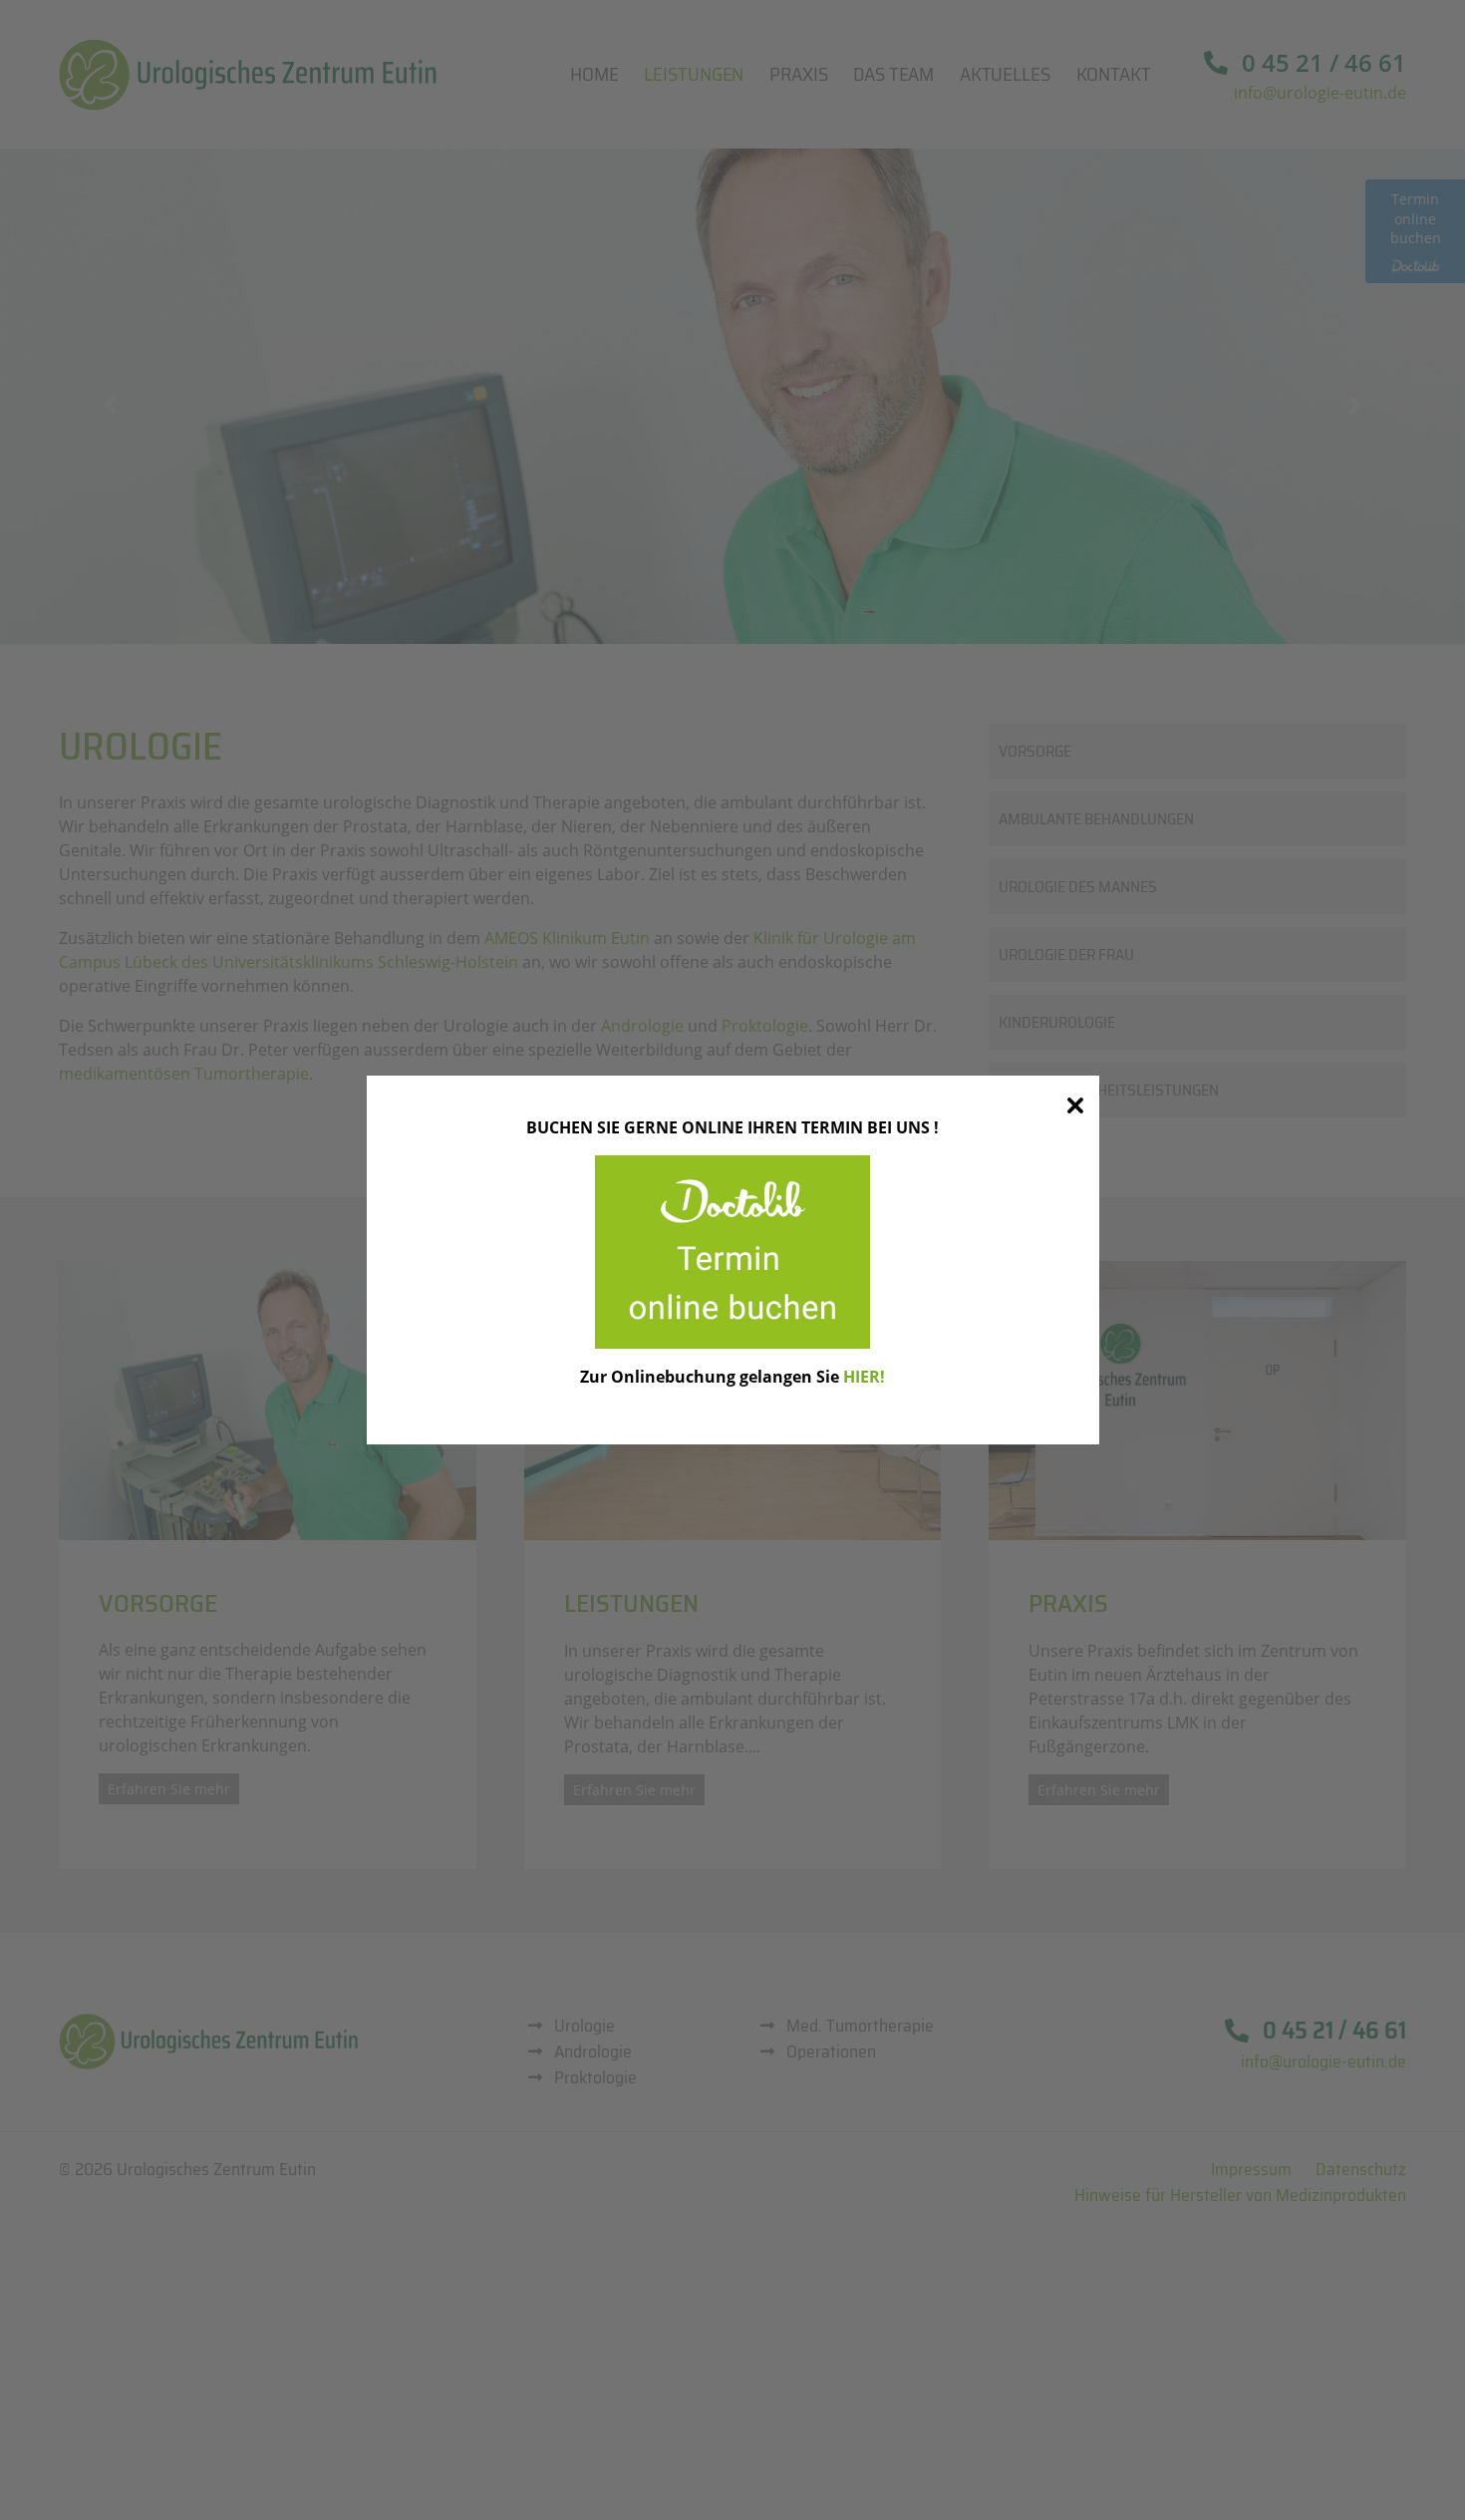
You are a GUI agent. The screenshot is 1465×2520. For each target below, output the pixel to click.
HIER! (864, 1377)
